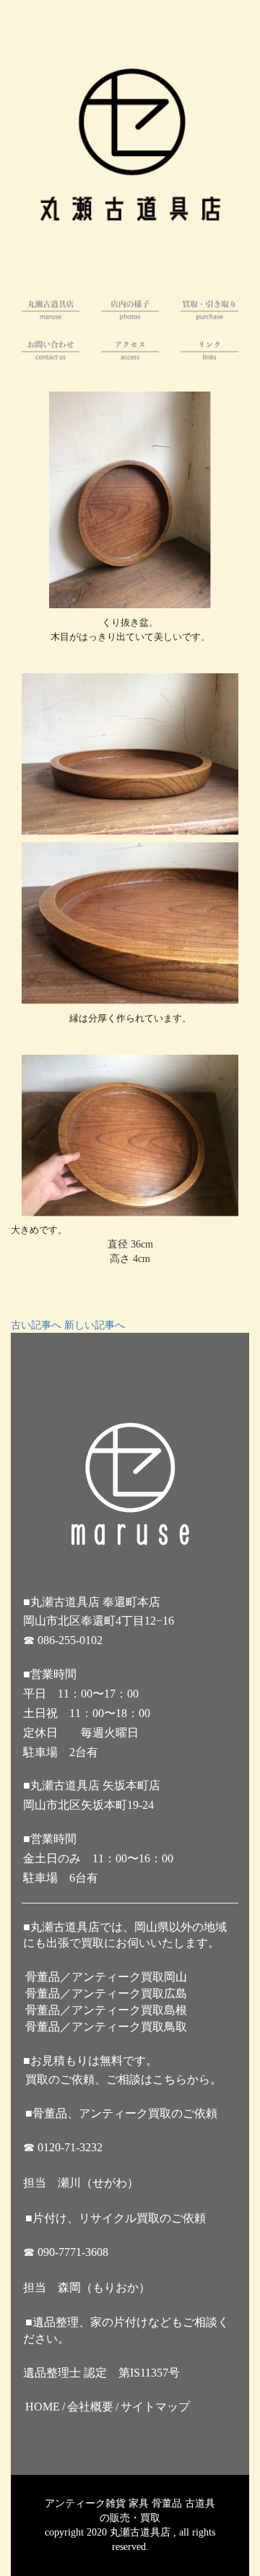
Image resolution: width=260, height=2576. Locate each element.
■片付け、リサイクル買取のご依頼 (116, 2218)
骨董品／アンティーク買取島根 (106, 2010)
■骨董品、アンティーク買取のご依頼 (121, 2113)
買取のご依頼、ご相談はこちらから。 (123, 2079)
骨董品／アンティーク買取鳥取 (106, 2027)
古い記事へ (36, 1325)
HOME (43, 2407)
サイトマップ (155, 2407)
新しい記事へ (95, 1325)
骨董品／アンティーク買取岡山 (106, 1977)
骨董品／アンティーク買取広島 (106, 1993)
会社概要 (90, 2407)
